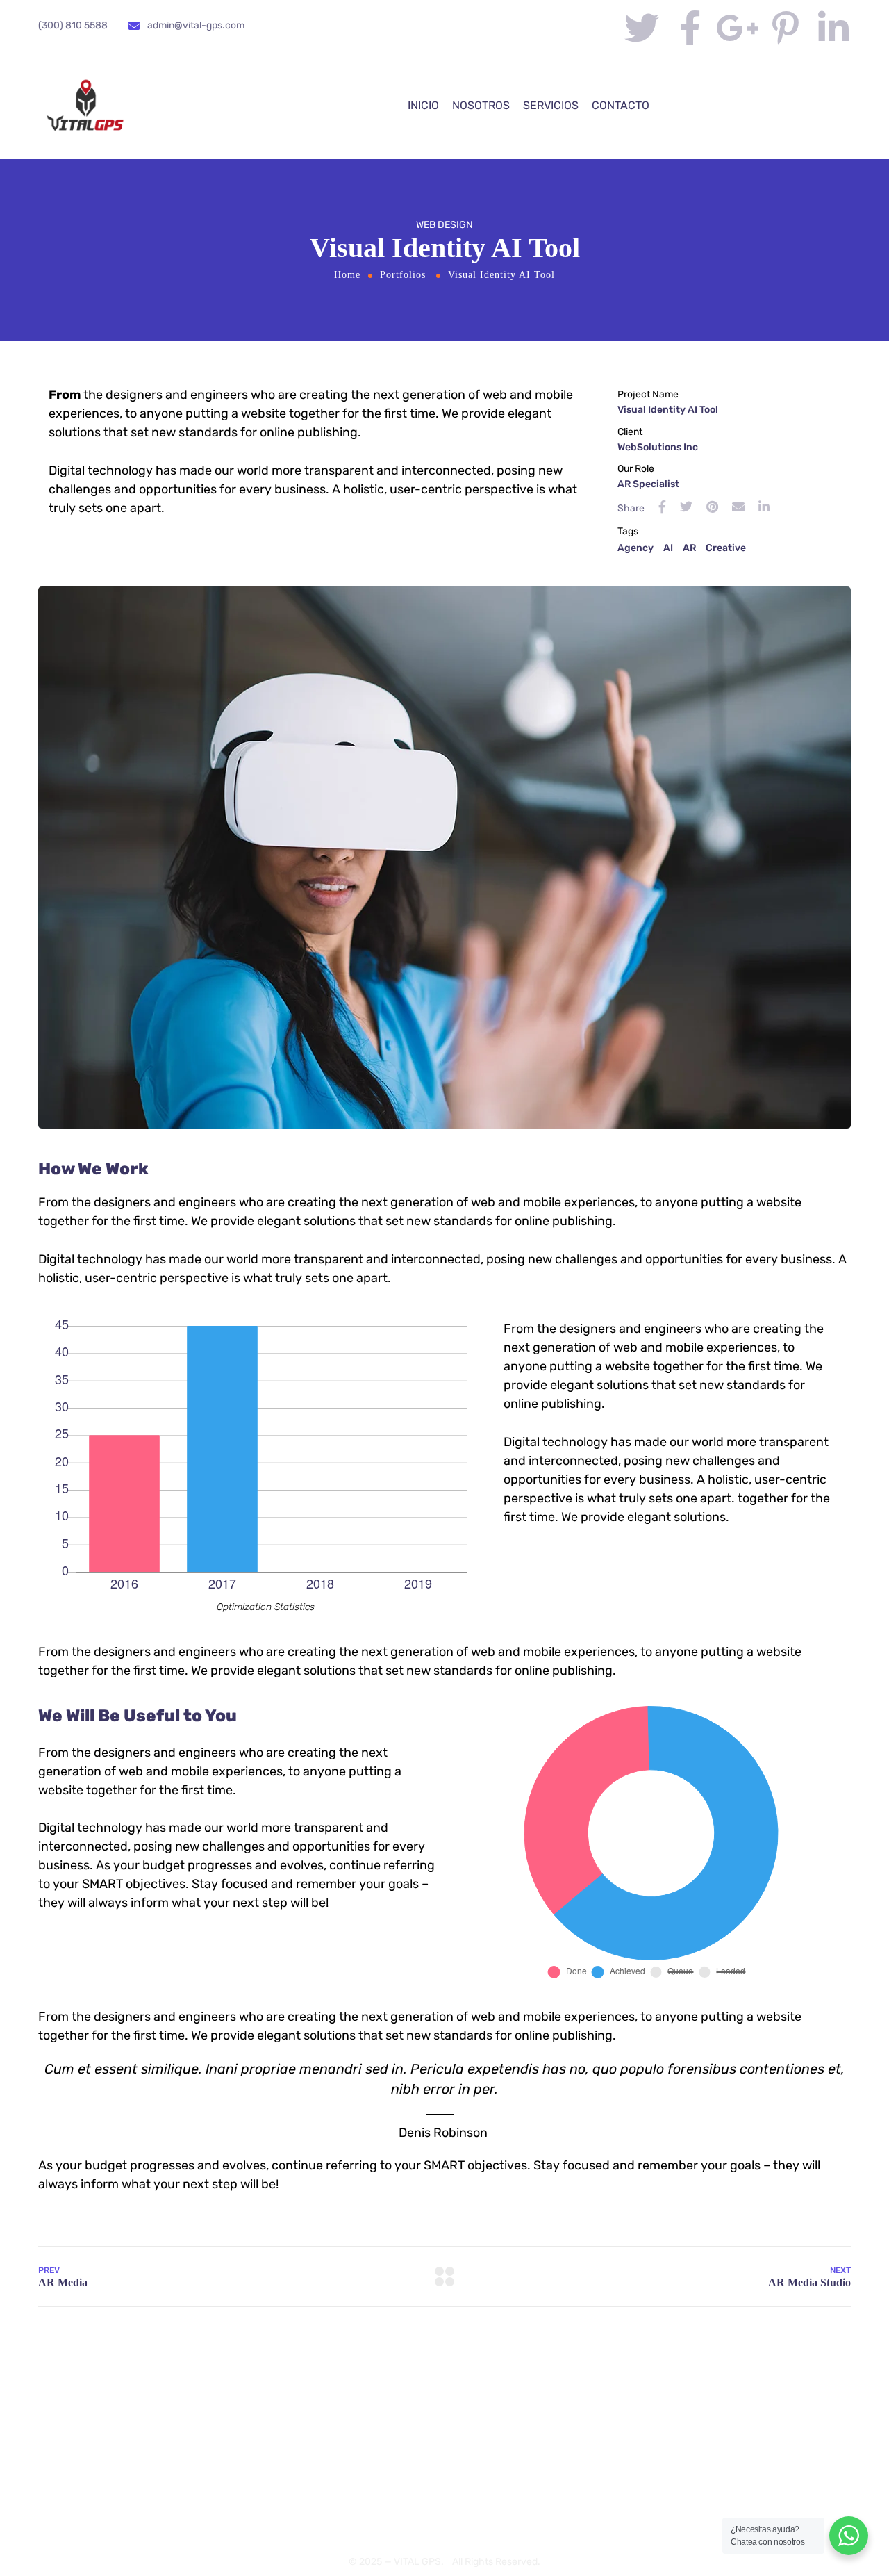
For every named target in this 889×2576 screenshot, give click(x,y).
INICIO (423, 105)
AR (689, 548)
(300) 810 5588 (73, 25)
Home (347, 275)
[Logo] (85, 105)
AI (668, 548)
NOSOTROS (481, 105)
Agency (635, 548)
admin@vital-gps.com (196, 25)
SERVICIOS (551, 105)
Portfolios (403, 275)
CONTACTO (621, 105)
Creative (726, 548)
